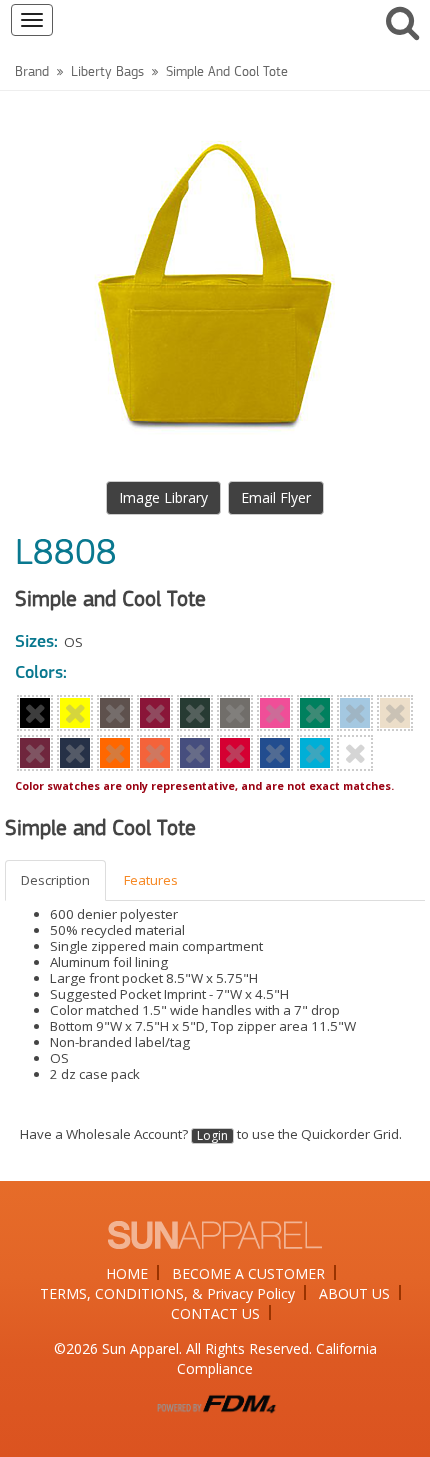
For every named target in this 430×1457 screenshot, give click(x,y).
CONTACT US (215, 1313)
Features (151, 880)
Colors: (41, 674)
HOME (127, 1273)
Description (55, 880)
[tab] (56, 880)
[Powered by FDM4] (215, 1401)
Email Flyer (276, 497)
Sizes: (36, 643)
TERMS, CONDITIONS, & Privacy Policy (167, 1293)
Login (212, 1136)
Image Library (163, 497)
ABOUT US (354, 1293)
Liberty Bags (107, 72)
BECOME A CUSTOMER (248, 1273)
